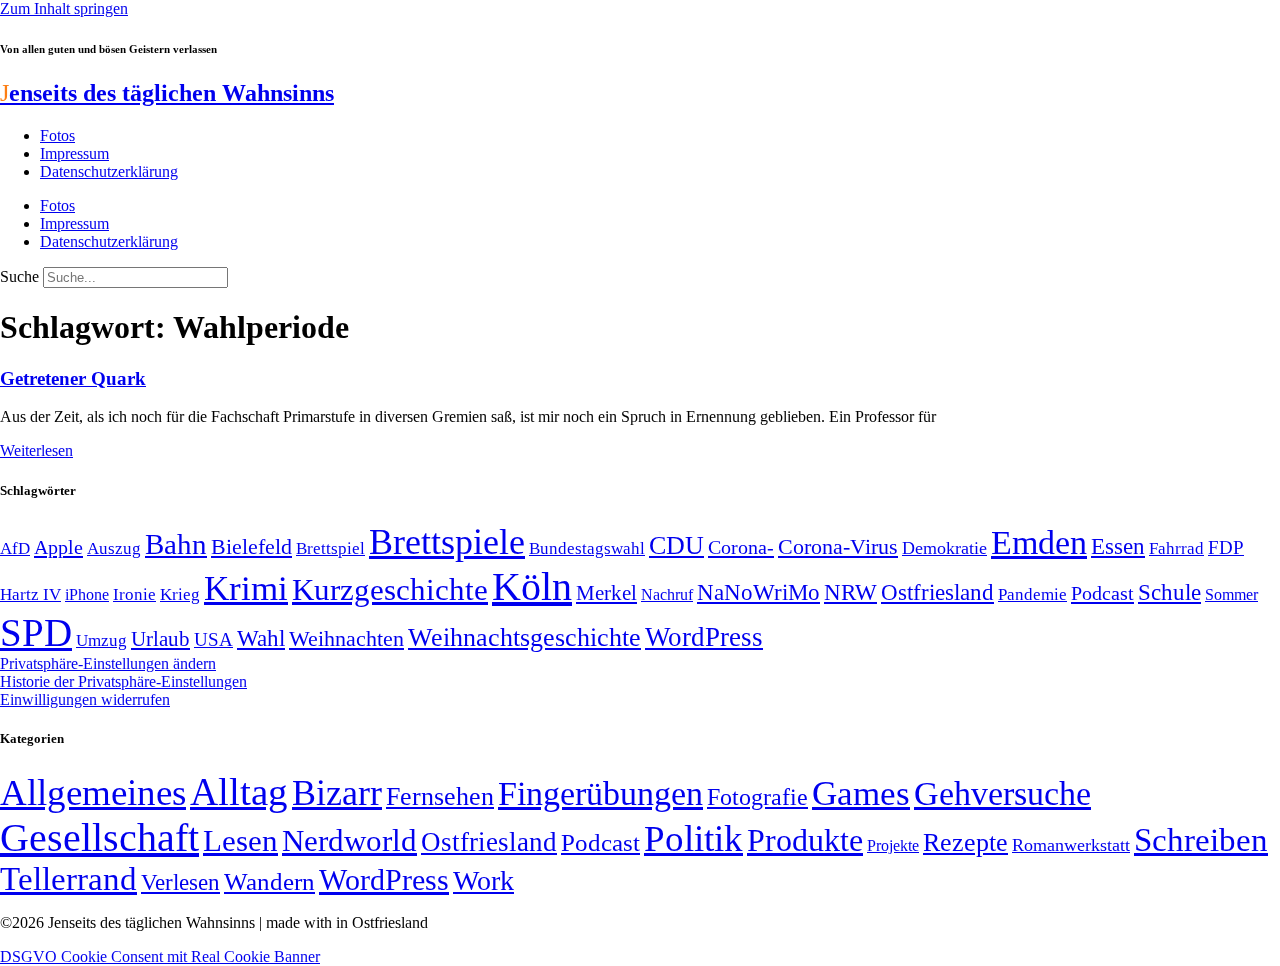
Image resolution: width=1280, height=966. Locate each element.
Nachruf (667, 594)
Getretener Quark (73, 378)
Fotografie (757, 797)
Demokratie (944, 548)
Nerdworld (349, 840)
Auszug (114, 548)
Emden (1039, 542)
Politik (693, 838)
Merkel (606, 593)
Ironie (134, 594)
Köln (532, 586)
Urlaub (160, 639)
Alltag (239, 791)
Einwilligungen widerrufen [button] (85, 699)
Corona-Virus (838, 546)
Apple (58, 547)
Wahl (261, 638)
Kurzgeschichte (390, 589)
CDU (676, 545)
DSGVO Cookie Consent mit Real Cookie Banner (160, 956)
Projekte (893, 845)
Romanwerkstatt (1071, 845)
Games (861, 793)
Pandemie (1032, 594)
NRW (850, 592)
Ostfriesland (937, 592)
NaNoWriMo (758, 592)
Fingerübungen (600, 793)
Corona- (741, 547)
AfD (15, 548)
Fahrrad (1176, 548)
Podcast (1102, 593)
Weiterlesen (36, 450)
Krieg (180, 594)
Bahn (176, 544)
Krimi (246, 588)
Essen (1118, 546)
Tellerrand (68, 879)
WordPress (704, 637)
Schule (1169, 592)
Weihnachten (346, 638)
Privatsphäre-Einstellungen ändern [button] (108, 663)
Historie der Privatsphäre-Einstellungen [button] (123, 681)
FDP (1226, 547)
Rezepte (965, 842)
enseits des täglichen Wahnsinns (167, 93)
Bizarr (337, 793)
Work (483, 880)
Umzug (101, 640)
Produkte (805, 840)
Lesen (240, 840)
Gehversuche (1002, 793)
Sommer (1231, 594)
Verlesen (180, 882)
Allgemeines (93, 792)
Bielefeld (251, 546)
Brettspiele (447, 542)
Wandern (269, 881)
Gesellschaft (99, 837)
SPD (36, 632)
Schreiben (1201, 840)
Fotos (57, 135)
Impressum (74, 153)
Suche (19, 276)
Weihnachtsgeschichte (524, 637)
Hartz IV (30, 594)
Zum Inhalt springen (64, 8)
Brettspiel (330, 548)
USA (213, 639)
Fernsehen (440, 796)
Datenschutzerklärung (109, 171)
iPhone (87, 595)
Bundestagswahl (587, 548)
